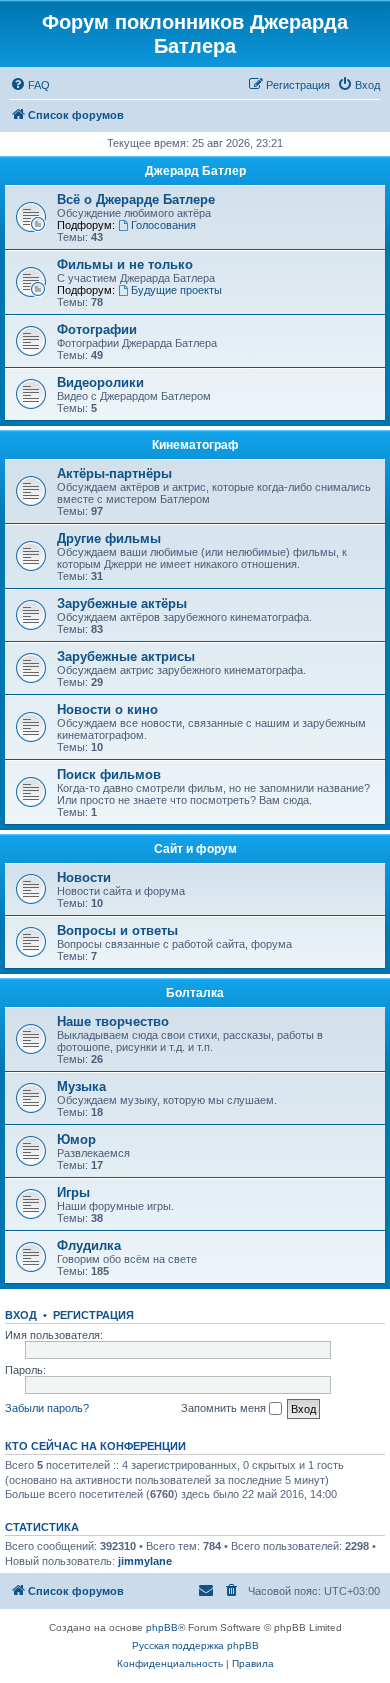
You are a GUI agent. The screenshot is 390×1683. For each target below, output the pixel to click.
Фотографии (97, 329)
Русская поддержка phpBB (195, 1645)
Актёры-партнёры (114, 473)
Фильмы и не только (125, 264)
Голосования (163, 225)
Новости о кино (107, 709)
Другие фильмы (109, 538)
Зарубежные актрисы (126, 656)
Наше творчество (113, 1021)
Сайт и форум (195, 849)
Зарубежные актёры (122, 603)
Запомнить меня (225, 1408)
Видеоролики (100, 382)
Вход (21, 1315)
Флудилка (89, 1245)
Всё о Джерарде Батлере (136, 199)
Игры (73, 1192)
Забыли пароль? (47, 1408)
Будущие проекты (176, 290)
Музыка (81, 1086)
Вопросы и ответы (117, 930)
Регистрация (93, 1315)
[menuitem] (30, 85)
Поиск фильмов (109, 774)
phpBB (162, 1627)
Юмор (76, 1139)
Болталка (195, 993)
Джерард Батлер (195, 171)
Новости (84, 877)
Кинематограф (195, 445)
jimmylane (145, 1561)
